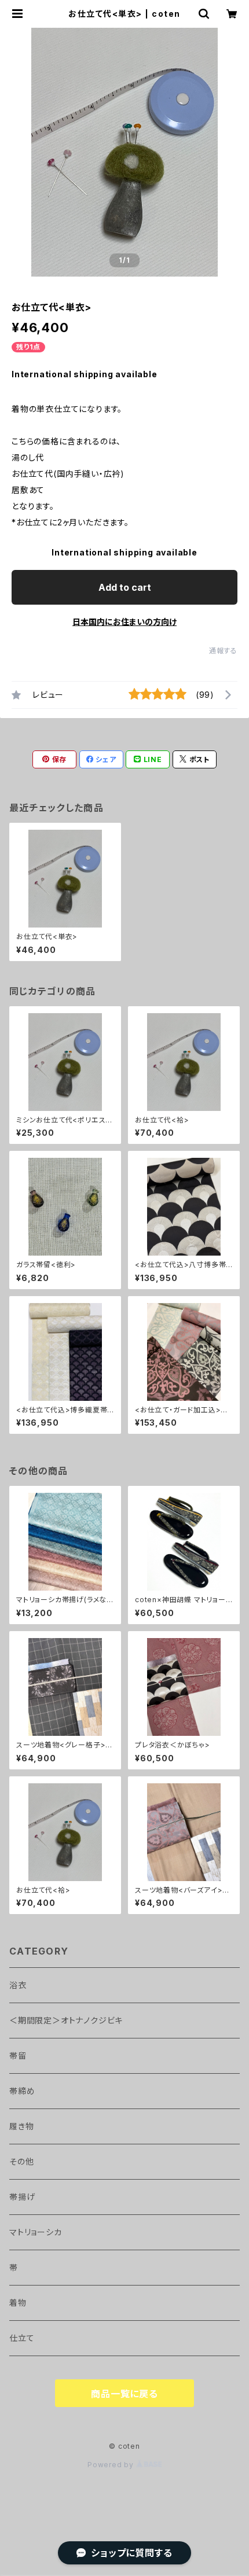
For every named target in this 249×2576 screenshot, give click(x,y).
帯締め (22, 2091)
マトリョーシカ (36, 2232)
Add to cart (125, 587)
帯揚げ (22, 2197)
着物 (18, 2303)
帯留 (18, 2056)
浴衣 (18, 1985)
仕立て (22, 2338)
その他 (21, 2161)
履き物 (21, 2126)
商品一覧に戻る (124, 2394)
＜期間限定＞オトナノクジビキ (66, 2020)
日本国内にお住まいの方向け (124, 622)
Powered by (112, 2465)
